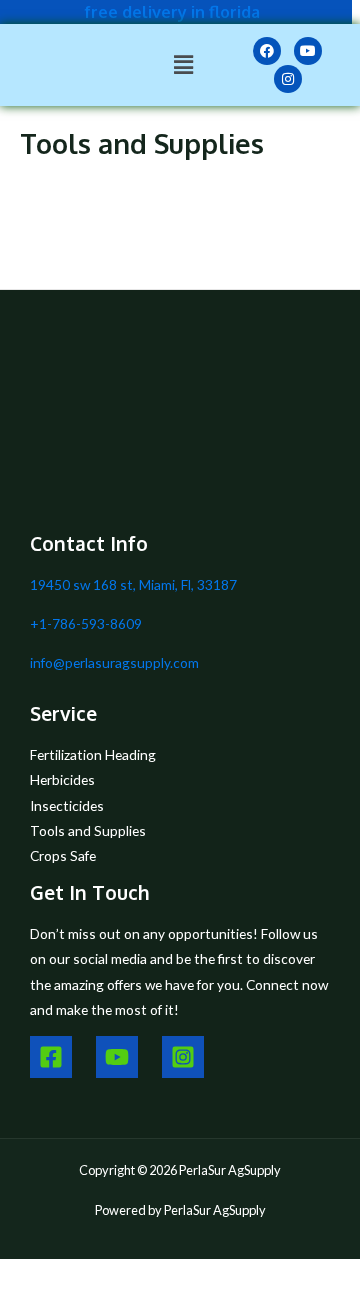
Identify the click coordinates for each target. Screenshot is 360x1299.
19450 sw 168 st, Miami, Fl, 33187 (133, 584)
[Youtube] (117, 1057)
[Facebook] (51, 1057)
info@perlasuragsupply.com (114, 662)
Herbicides (62, 779)
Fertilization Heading (93, 754)
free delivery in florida (172, 11)
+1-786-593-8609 (86, 623)
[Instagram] (183, 1057)
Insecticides (67, 805)
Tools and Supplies (88, 830)
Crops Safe (63, 855)
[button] (184, 64)
